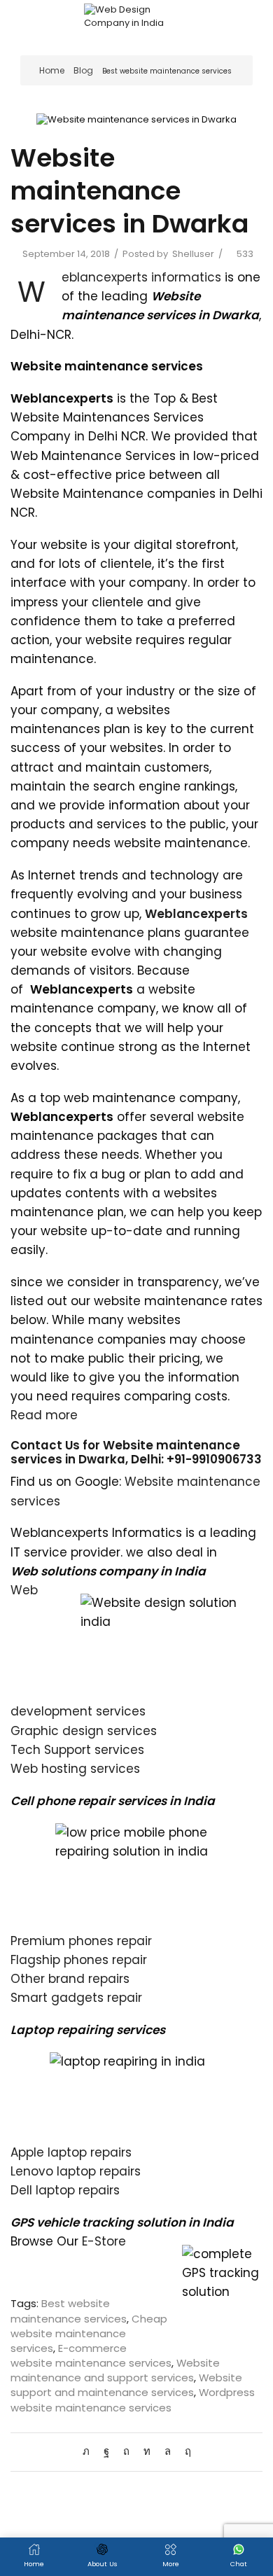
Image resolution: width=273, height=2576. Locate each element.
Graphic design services (84, 1731)
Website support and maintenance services (126, 2385)
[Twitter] (90, 2451)
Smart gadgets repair (76, 1998)
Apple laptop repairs (71, 2152)
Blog (83, 70)
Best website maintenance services (167, 71)
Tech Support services (77, 1750)
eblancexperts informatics (141, 277)
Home (52, 70)
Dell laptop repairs (65, 2190)
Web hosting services (75, 1769)
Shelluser (193, 254)
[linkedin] (147, 2451)
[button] (19, 21)
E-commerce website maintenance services (91, 2355)
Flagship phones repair (79, 1960)
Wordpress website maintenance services (133, 2400)
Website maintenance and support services (115, 2370)
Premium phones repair (81, 1941)
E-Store (104, 2241)
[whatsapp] (168, 2451)
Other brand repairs (70, 1979)
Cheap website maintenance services (89, 2333)
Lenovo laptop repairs (76, 2171)
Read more (44, 1415)
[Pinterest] (126, 2451)
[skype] (184, 2451)
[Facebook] (106, 2451)
